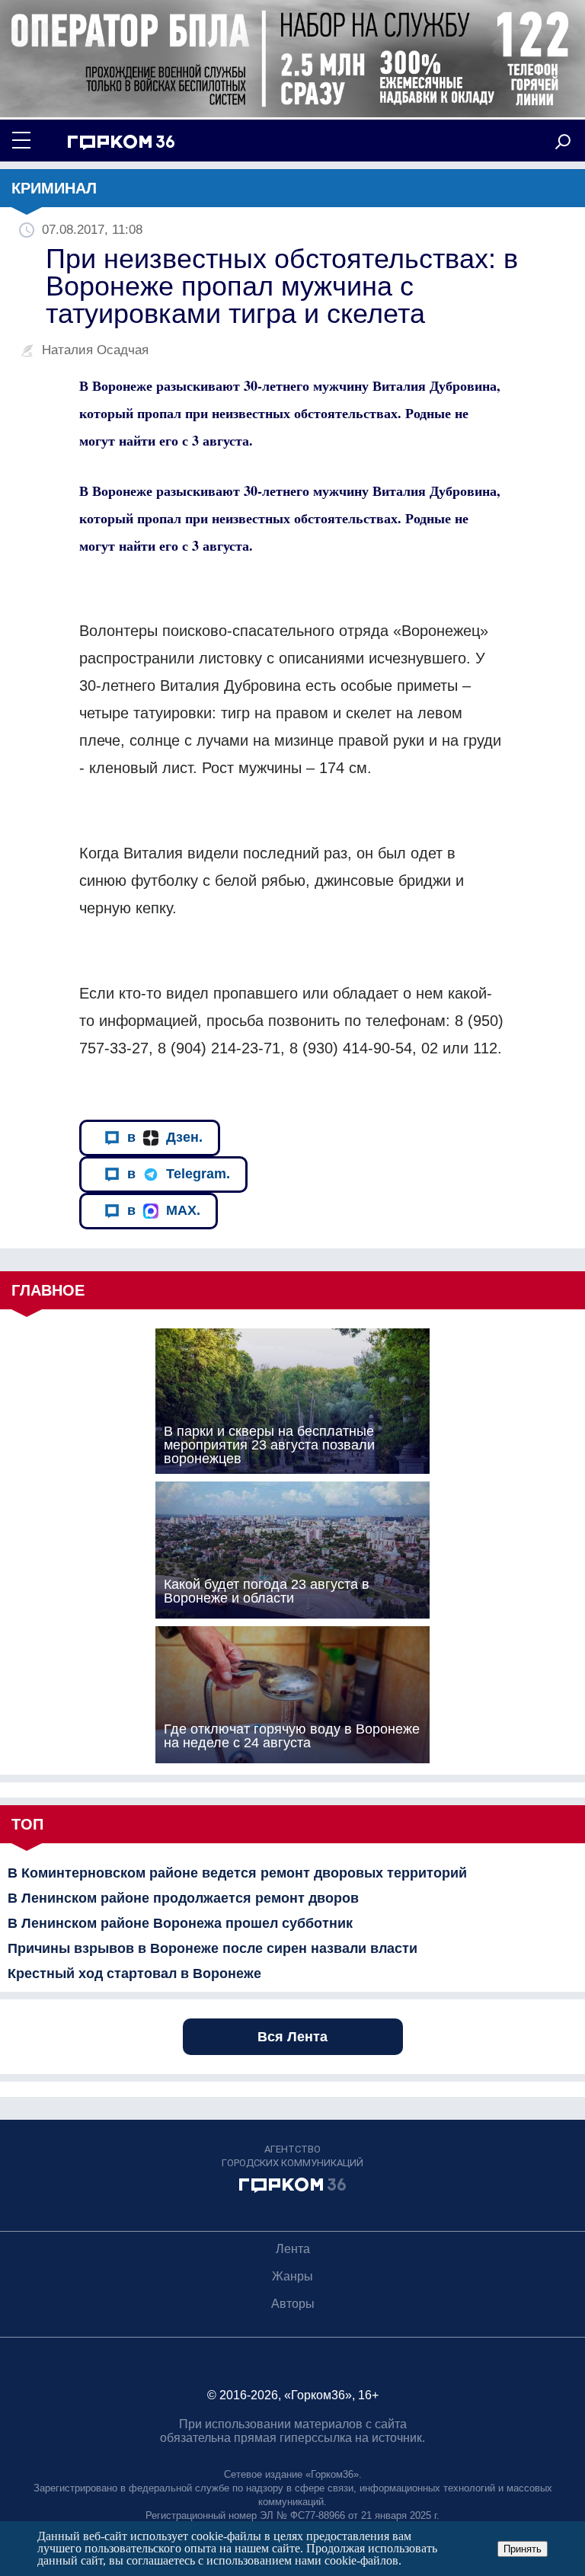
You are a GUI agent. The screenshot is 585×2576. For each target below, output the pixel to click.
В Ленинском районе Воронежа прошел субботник (180, 1923)
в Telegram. (179, 1174)
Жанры (292, 2276)
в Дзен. (165, 1137)
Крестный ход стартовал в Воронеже (134, 1974)
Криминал (54, 188)
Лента (293, 2249)
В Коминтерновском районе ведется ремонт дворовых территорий (237, 1873)
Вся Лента (292, 2037)
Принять (523, 2549)
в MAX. (164, 1210)
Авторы (293, 2304)
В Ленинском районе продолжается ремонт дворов (183, 1898)
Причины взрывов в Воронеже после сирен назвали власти (213, 1948)
